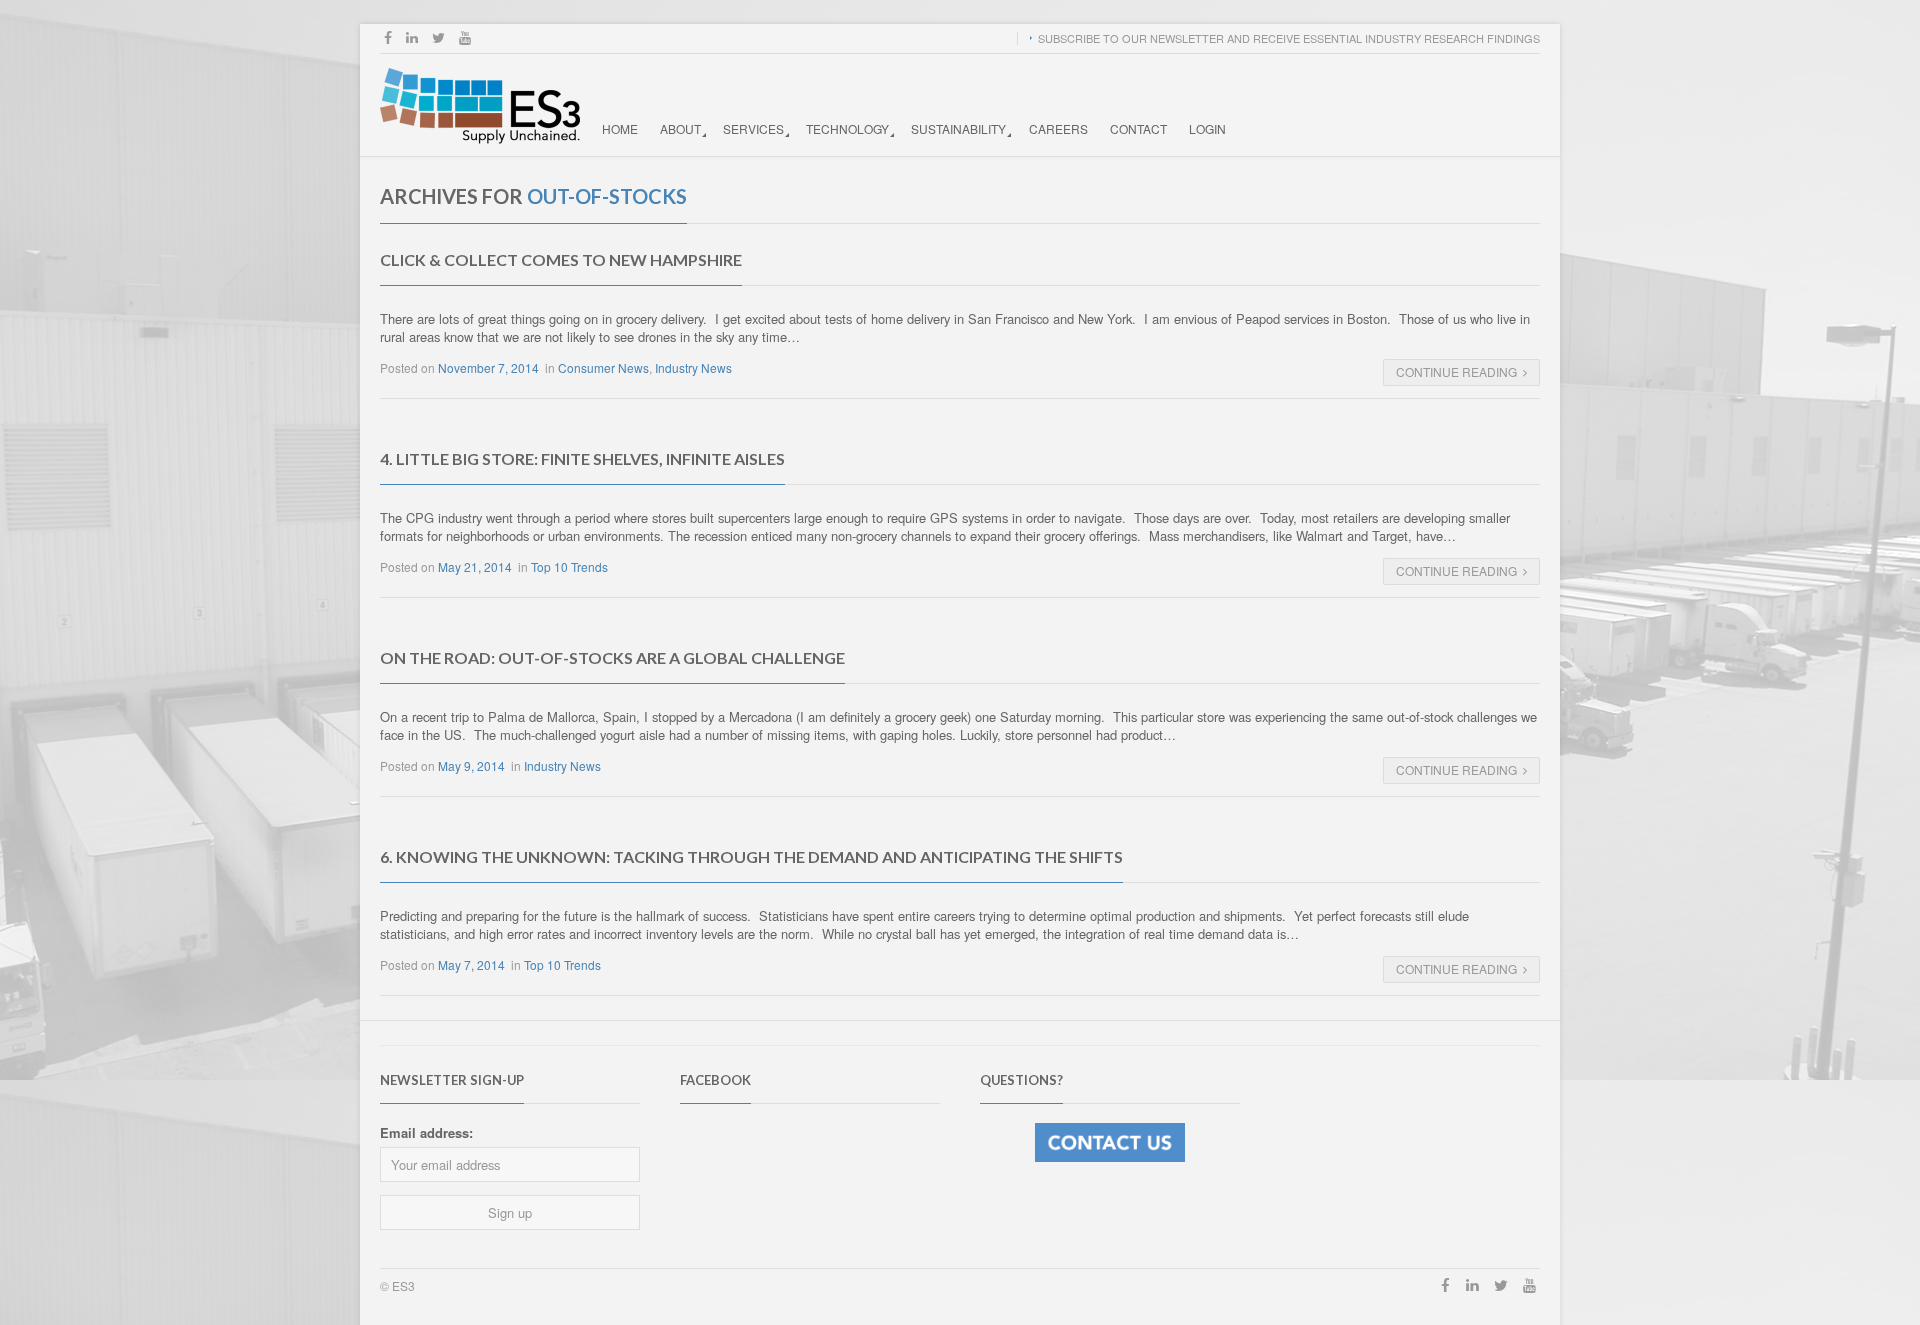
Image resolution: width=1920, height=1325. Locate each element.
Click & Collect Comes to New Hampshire (561, 259)
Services (753, 128)
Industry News (693, 367)
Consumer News (603, 367)
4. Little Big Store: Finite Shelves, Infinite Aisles (582, 458)
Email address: (426, 1132)
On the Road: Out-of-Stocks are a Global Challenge (612, 657)
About (680, 128)
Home (620, 128)
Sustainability (958, 128)
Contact (1138, 128)
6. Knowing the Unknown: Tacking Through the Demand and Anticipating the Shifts (751, 856)
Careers (1058, 128)
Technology (847, 128)
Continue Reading (1456, 371)
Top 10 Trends (569, 566)
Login (1207, 128)
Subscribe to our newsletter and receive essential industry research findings (1289, 38)
